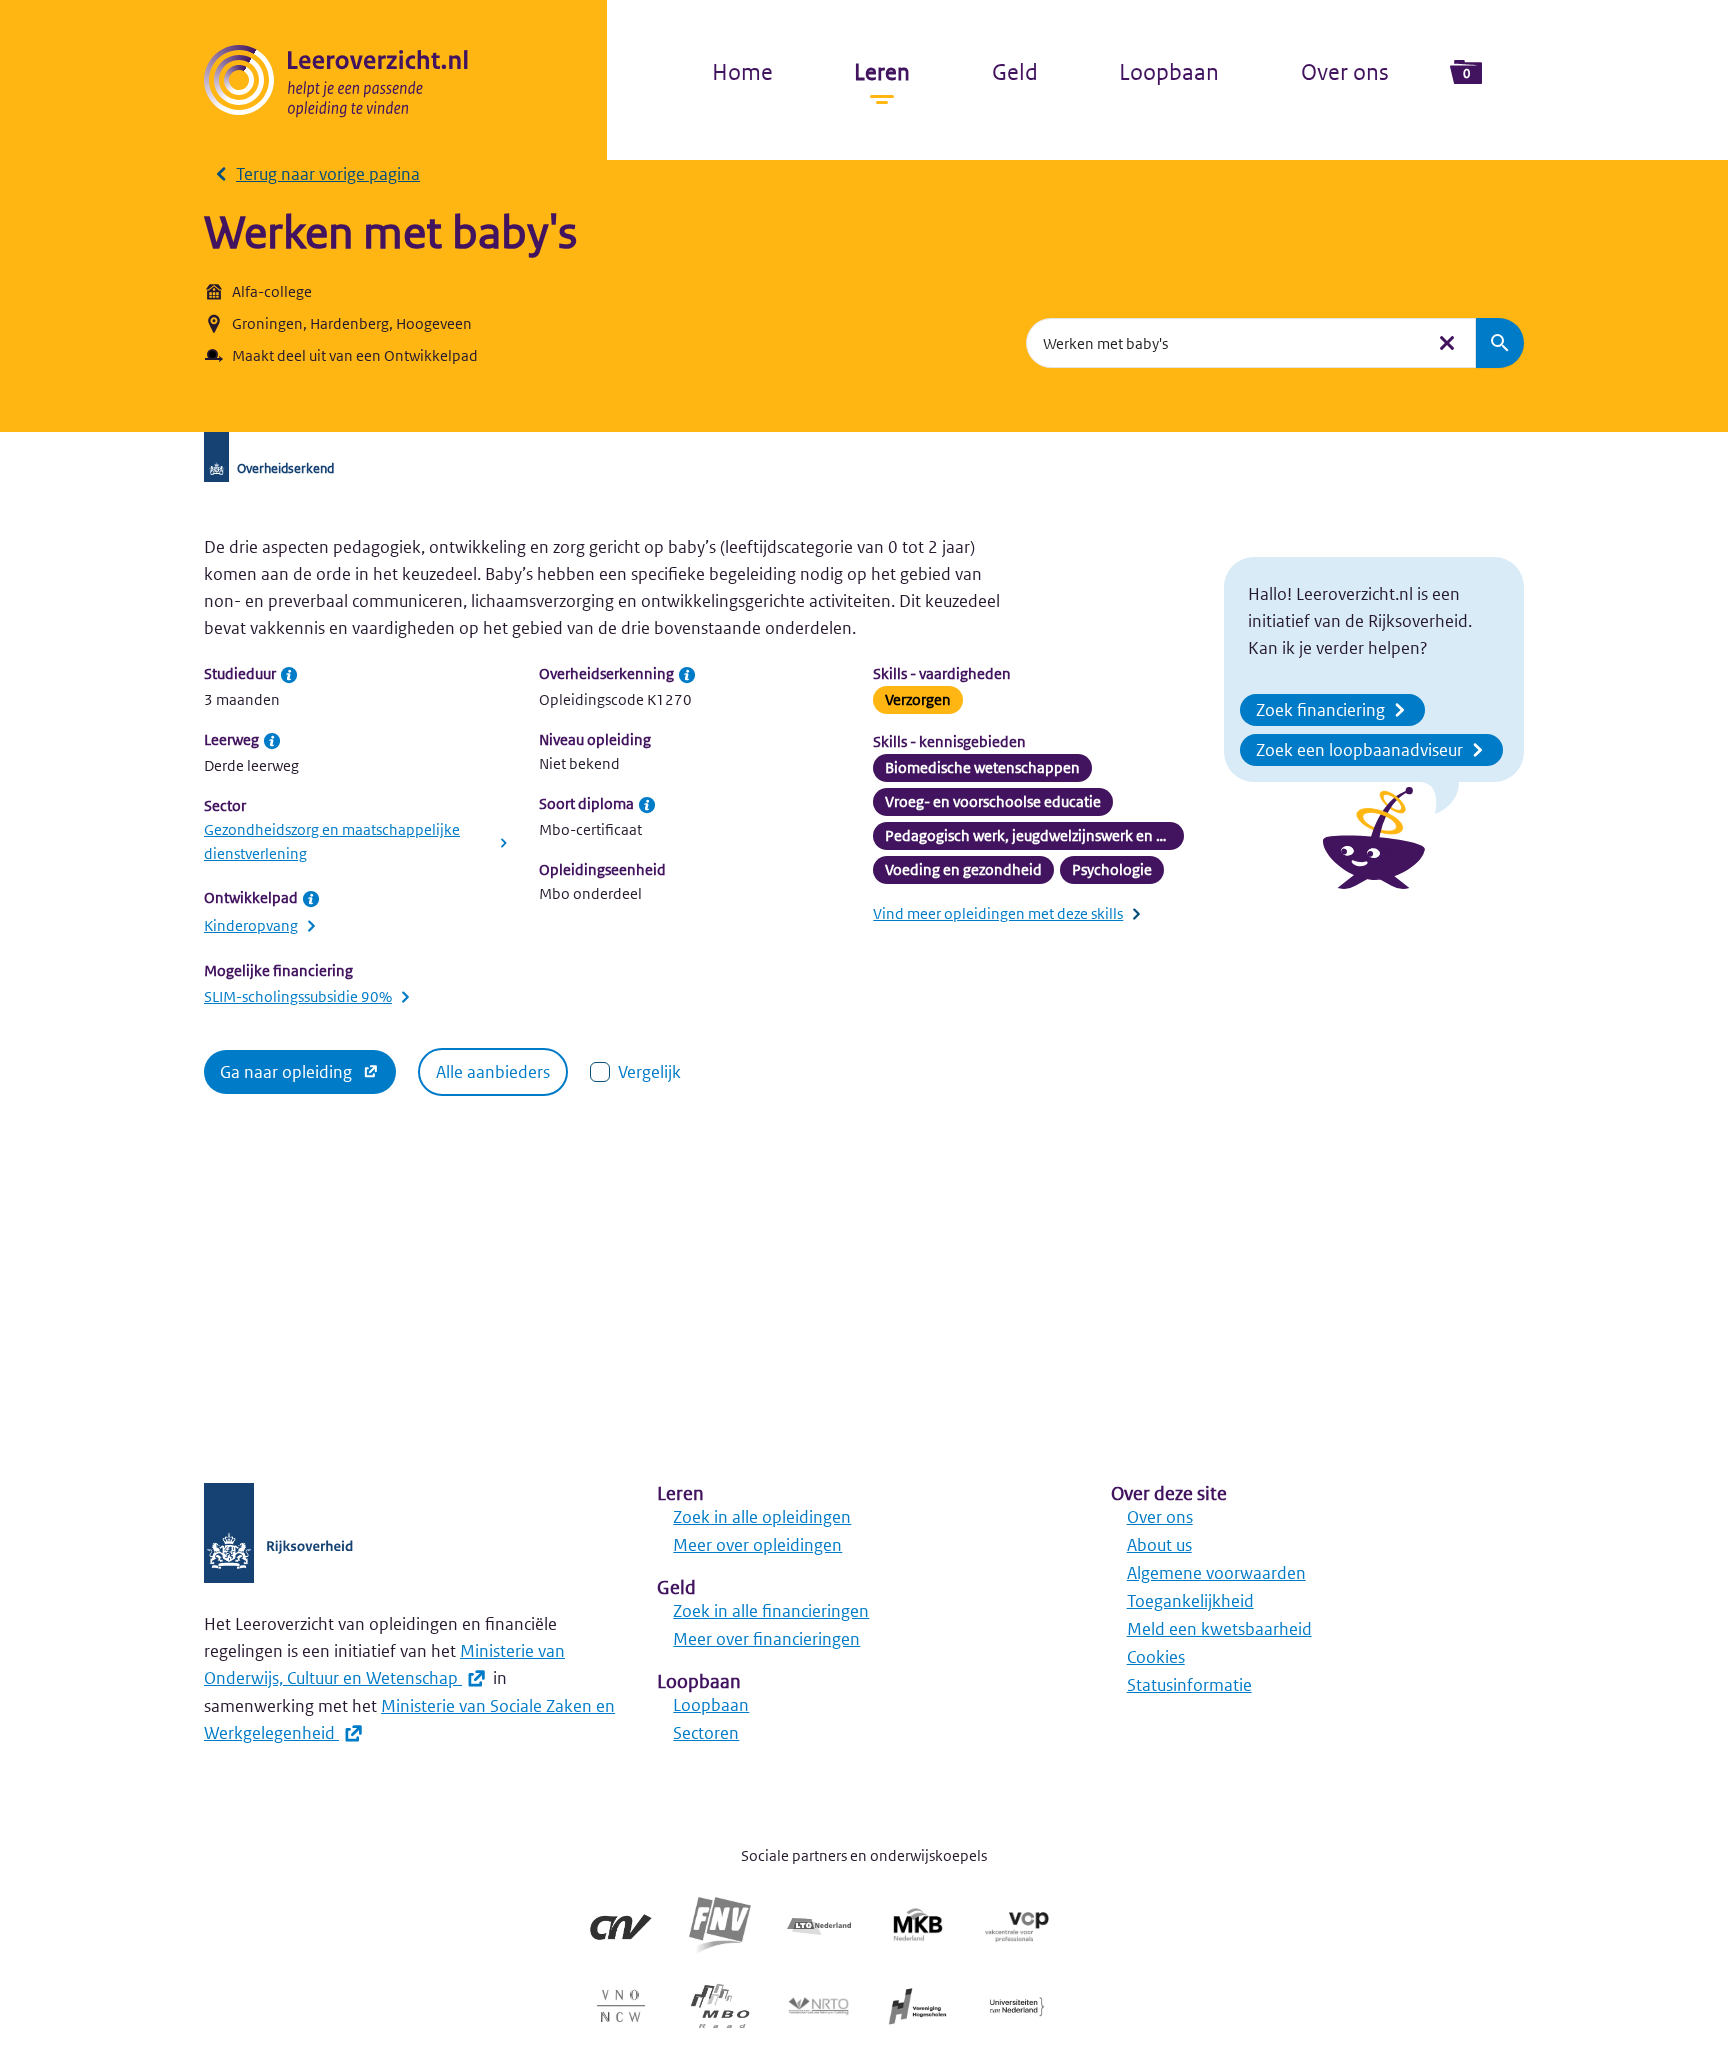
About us (1159, 1545)
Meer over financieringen (766, 1639)
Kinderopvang (251, 925)
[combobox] (1225, 343)
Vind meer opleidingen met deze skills (998, 913)
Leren (882, 72)
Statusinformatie (1189, 1685)
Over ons (1345, 72)
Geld (1015, 72)
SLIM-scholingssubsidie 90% (298, 996)
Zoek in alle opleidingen (762, 1517)
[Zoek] (1500, 343)
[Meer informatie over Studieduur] (289, 675)
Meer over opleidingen (757, 1545)
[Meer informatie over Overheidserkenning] (687, 675)
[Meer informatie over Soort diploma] (647, 805)
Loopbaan (1169, 72)
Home (742, 72)
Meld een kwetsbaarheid (1219, 1629)
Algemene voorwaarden (1216, 1573)
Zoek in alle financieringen (771, 1611)
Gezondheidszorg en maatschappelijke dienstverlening (332, 841)
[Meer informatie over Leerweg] (272, 741)
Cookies (1156, 1657)
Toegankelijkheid (1190, 1601)
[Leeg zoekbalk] (1447, 343)
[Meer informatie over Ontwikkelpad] (311, 899)
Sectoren (706, 1733)
